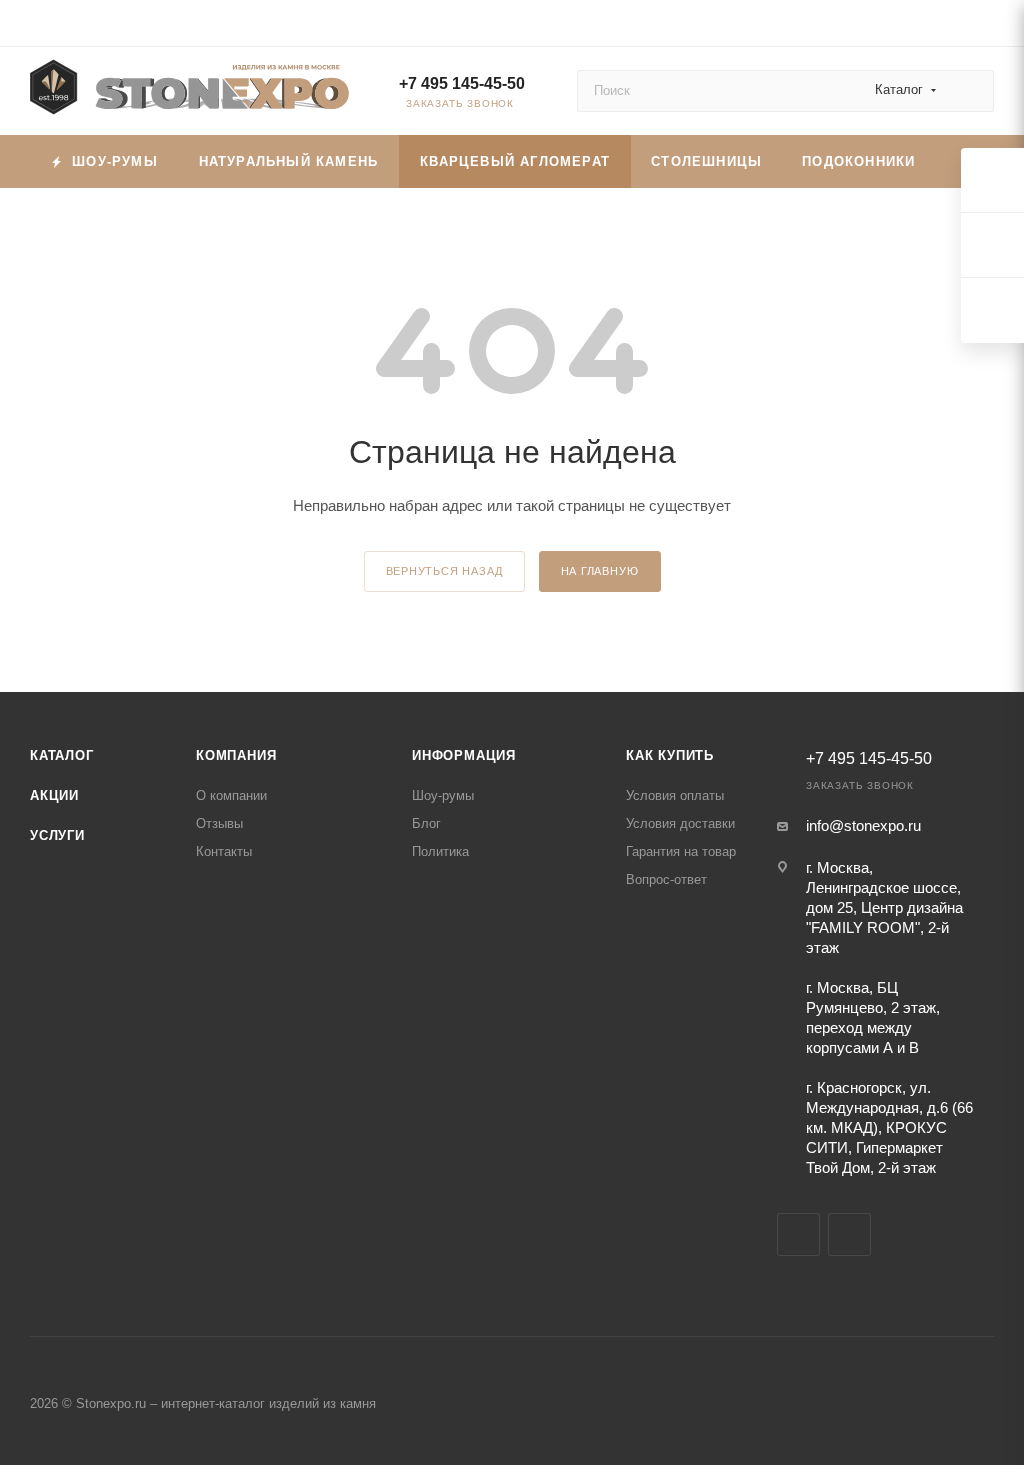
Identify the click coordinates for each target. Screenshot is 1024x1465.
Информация (464, 755)
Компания (236, 755)
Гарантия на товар (681, 851)
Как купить (670, 755)
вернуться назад (444, 571)
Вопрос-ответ (666, 879)
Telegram (798, 1234)
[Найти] (969, 91)
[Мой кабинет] (985, 26)
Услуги (57, 835)
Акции (54, 795)
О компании (231, 795)
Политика (440, 851)
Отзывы (219, 823)
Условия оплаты (675, 795)
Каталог (62, 755)
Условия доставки (680, 823)
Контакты (224, 851)
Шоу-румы (443, 795)
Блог (426, 823)
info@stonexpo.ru (863, 825)
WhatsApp (849, 1234)
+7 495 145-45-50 (462, 83)
